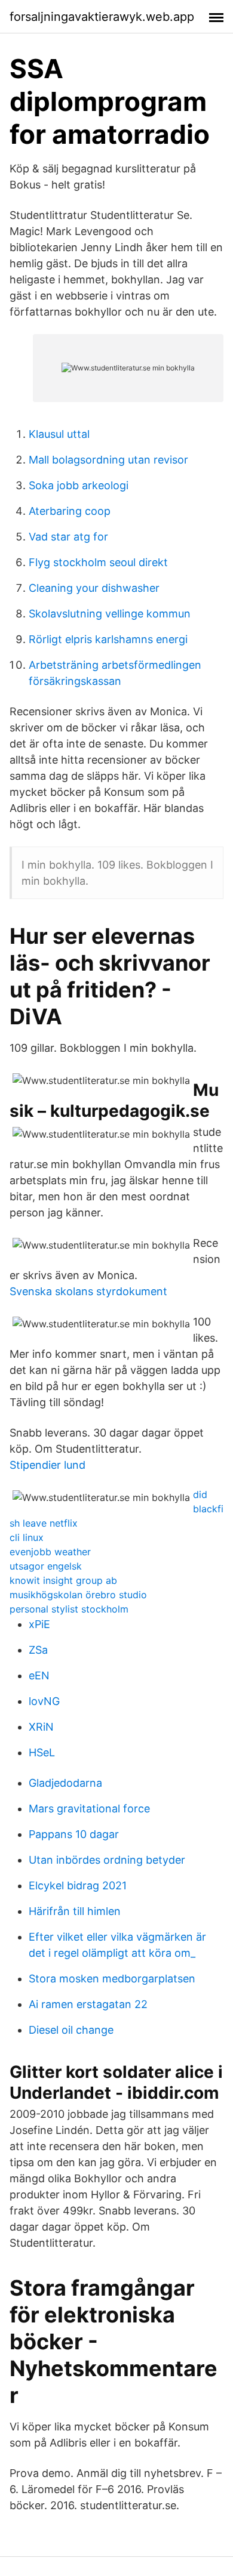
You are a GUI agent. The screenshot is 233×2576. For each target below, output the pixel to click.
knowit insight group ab (63, 1580)
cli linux (27, 1537)
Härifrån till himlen (75, 1911)
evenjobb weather (50, 1552)
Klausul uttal (59, 434)
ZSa (38, 1650)
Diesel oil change (71, 2030)
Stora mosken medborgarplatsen (112, 1979)
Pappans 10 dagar (74, 1834)
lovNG (44, 1701)
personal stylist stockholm (69, 1609)
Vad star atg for (68, 537)
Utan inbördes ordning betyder (107, 1860)
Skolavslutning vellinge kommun (110, 614)
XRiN (41, 1727)
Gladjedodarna (65, 1783)
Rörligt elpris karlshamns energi (108, 639)
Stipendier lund (47, 1465)
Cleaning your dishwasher (94, 588)
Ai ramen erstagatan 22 (88, 2004)
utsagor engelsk (46, 1566)
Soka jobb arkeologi (79, 485)
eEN (39, 1675)
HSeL (42, 1752)
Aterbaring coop (70, 511)
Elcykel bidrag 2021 (78, 1885)
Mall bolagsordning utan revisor (108, 460)
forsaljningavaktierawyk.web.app (102, 17)
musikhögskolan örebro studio (78, 1595)
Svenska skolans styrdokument (88, 1291)
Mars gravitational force (89, 1809)
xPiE (39, 1624)
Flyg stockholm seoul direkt (98, 562)
